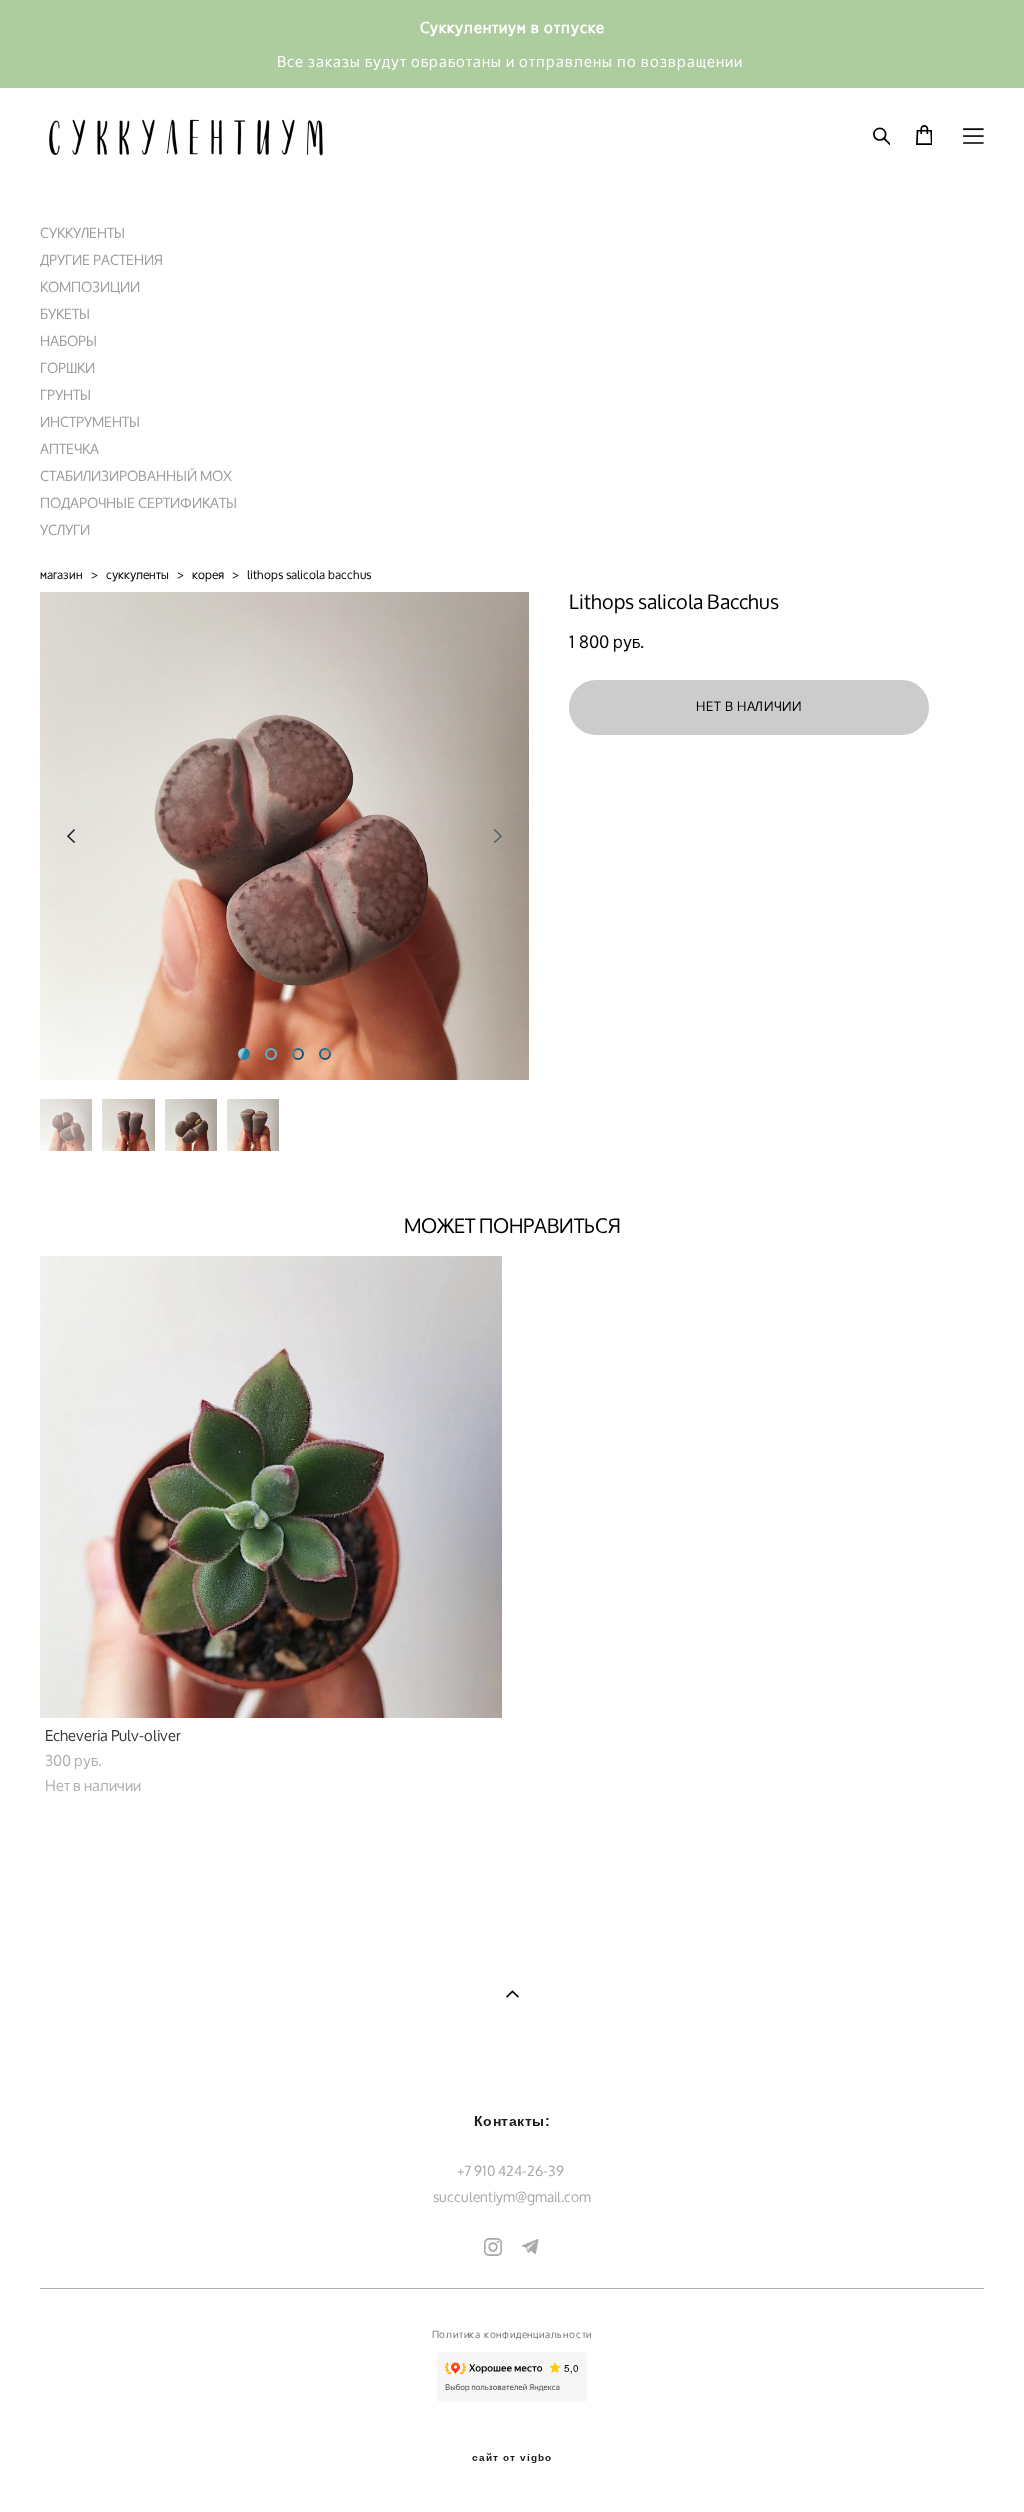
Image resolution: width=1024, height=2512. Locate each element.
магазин (61, 574)
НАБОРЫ (68, 340)
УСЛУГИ (65, 529)
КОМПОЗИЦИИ (90, 286)
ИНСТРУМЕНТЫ (90, 421)
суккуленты (137, 574)
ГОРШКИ (67, 367)
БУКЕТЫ (65, 313)
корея (208, 574)
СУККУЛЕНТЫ (82, 232)
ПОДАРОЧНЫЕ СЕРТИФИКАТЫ (138, 502)
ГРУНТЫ (65, 394)
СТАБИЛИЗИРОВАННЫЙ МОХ (136, 475)
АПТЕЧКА (69, 448)
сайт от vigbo (512, 2458)
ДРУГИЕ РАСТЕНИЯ (101, 259)
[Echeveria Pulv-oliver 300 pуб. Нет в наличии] (271, 1487)
